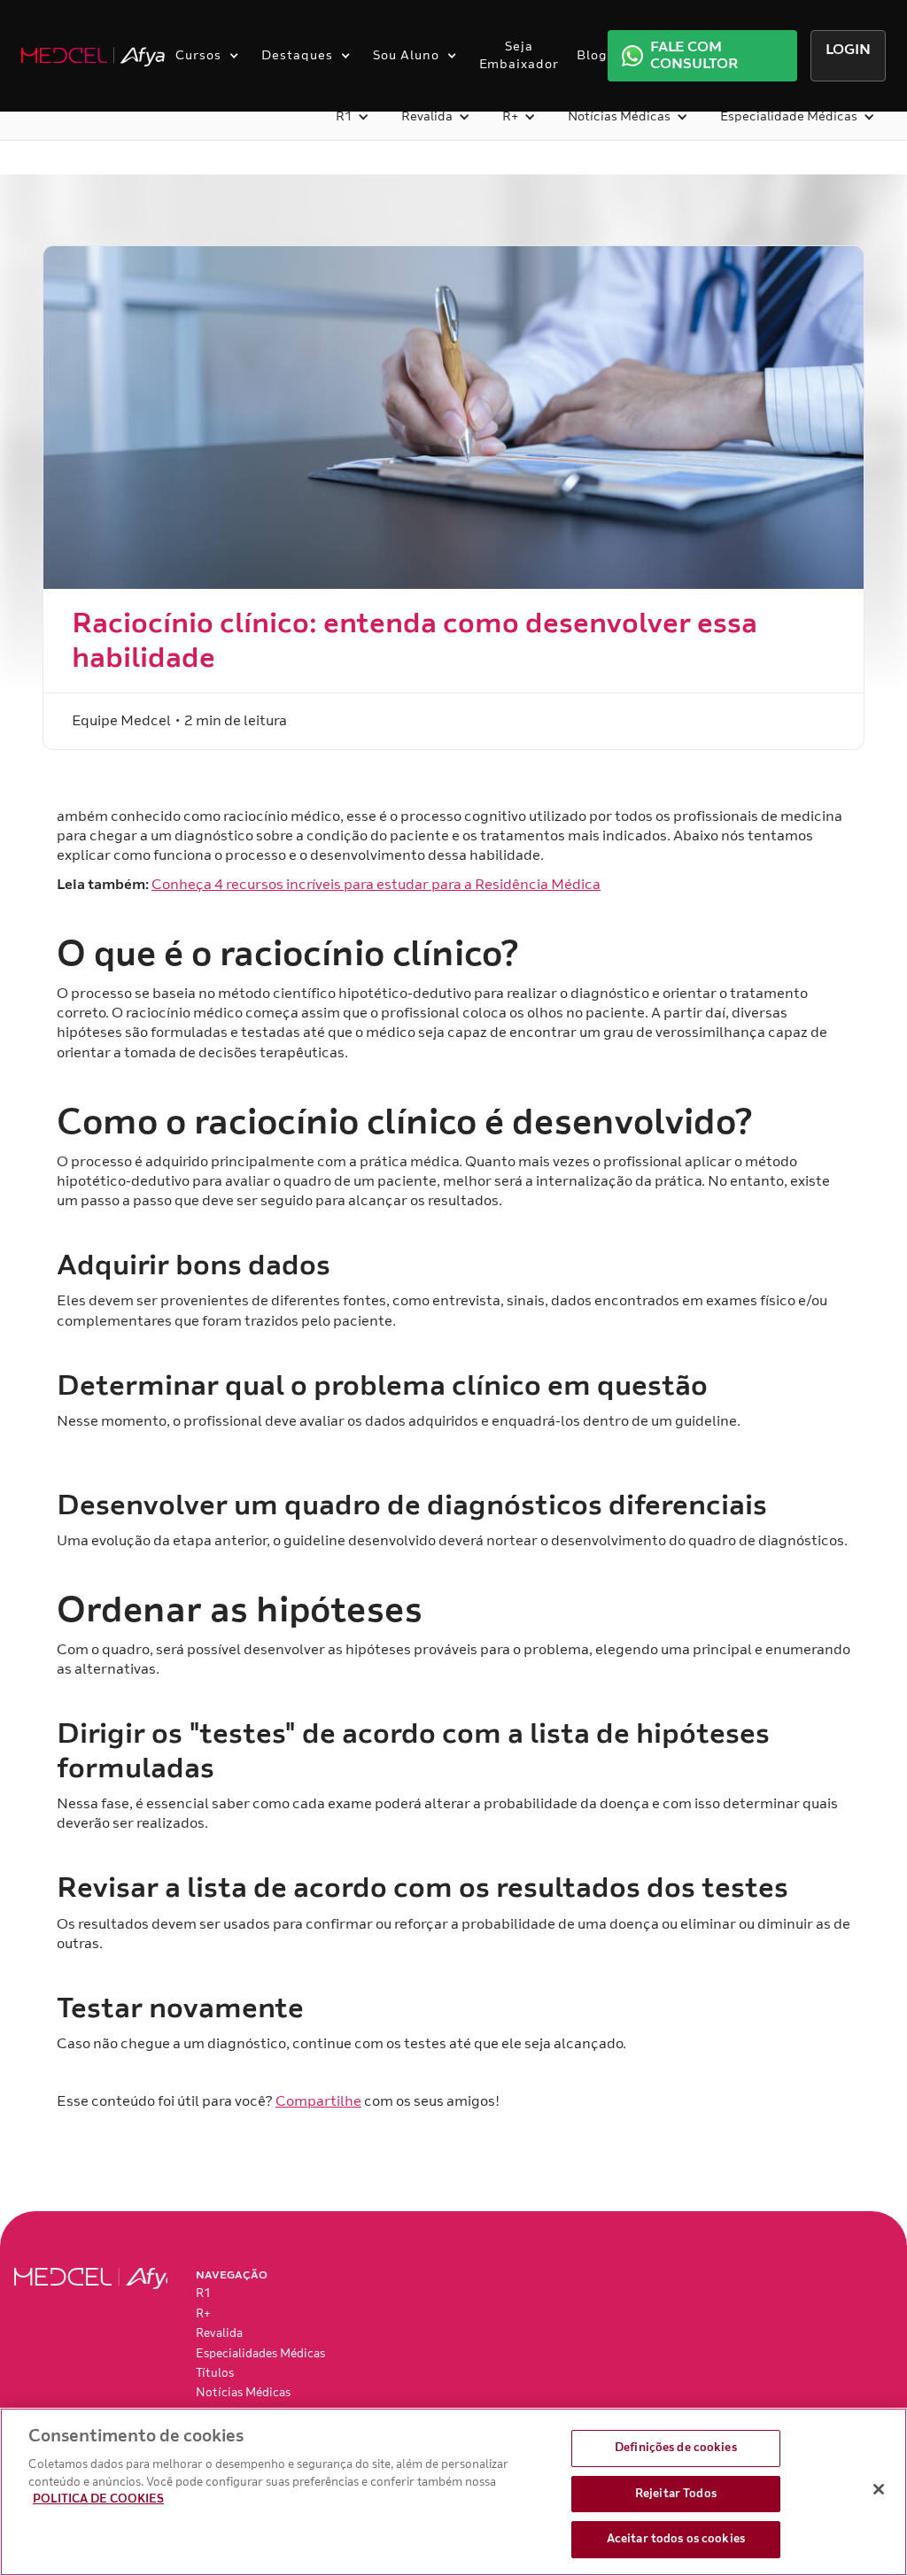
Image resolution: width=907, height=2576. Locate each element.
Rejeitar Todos (676, 2494)
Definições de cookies (676, 2448)
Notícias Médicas (243, 2393)
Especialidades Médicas (260, 2354)
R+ (203, 2314)
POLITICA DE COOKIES (98, 2499)
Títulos (215, 2373)
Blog (592, 55)
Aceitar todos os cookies (676, 2539)
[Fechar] (879, 2489)
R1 (203, 2294)
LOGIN (848, 50)
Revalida (219, 2333)
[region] (453, 2492)
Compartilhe (318, 2101)
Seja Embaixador (519, 55)
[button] (203, 56)
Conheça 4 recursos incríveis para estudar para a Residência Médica (376, 885)
